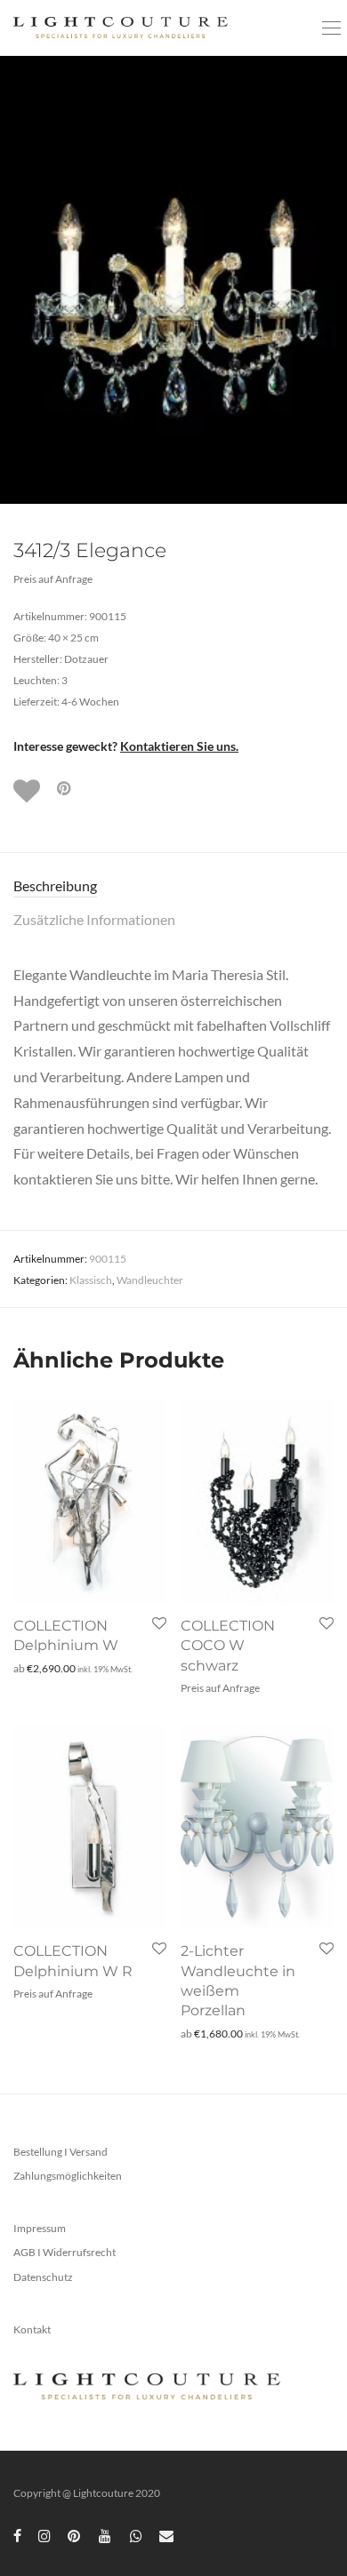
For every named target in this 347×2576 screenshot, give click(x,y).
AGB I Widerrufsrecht (65, 2252)
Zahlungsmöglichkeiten (68, 2176)
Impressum (40, 2228)
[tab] (173, 886)
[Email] (166, 2535)
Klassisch (91, 1280)
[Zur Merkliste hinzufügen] (28, 791)
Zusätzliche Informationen (94, 919)
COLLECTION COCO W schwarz (228, 1646)
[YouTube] (106, 2535)
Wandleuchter (150, 1280)
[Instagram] (44, 2535)
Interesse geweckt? (126, 746)
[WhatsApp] (136, 2535)
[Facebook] (17, 2535)
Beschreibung (55, 885)
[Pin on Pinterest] (65, 789)
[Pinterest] (75, 2535)
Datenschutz (43, 2277)
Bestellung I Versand (61, 2152)
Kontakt (32, 2329)
